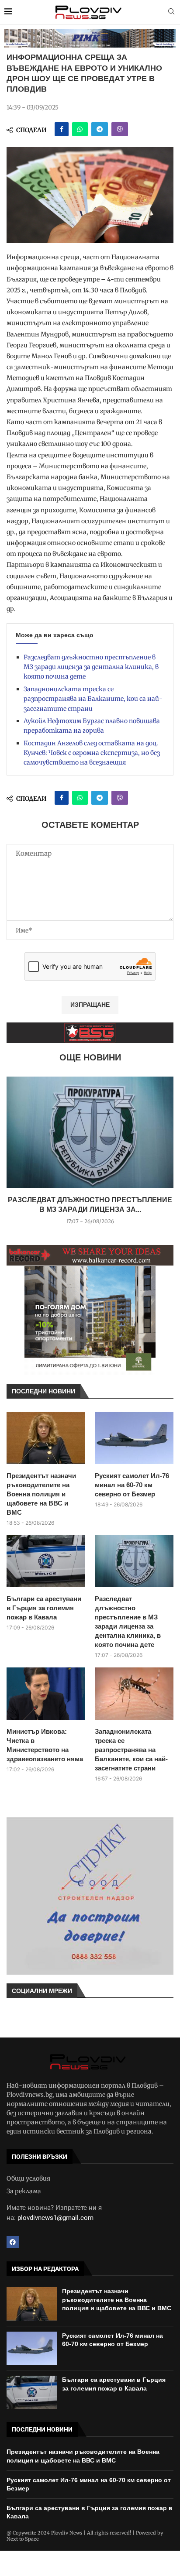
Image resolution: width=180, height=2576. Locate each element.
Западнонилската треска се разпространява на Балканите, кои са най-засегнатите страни (93, 699)
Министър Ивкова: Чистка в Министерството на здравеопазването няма (45, 1745)
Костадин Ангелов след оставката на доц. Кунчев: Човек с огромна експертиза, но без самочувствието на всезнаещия (92, 753)
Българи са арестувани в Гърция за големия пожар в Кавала (44, 1608)
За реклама (24, 2191)
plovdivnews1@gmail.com (55, 2218)
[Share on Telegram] (100, 129)
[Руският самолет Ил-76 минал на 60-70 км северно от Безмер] (134, 1438)
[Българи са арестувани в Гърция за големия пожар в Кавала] (46, 1561)
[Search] (171, 12)
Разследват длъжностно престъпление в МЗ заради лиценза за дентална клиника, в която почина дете (91, 667)
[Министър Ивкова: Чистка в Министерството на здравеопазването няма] (46, 1694)
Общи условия (28, 2178)
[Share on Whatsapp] (80, 129)
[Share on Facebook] (62, 129)
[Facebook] (13, 2242)
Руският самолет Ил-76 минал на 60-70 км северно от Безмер (132, 1485)
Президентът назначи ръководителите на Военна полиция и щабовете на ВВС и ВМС (41, 1494)
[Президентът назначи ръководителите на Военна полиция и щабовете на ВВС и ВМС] (46, 1438)
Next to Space (23, 2539)
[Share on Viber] (120, 129)
